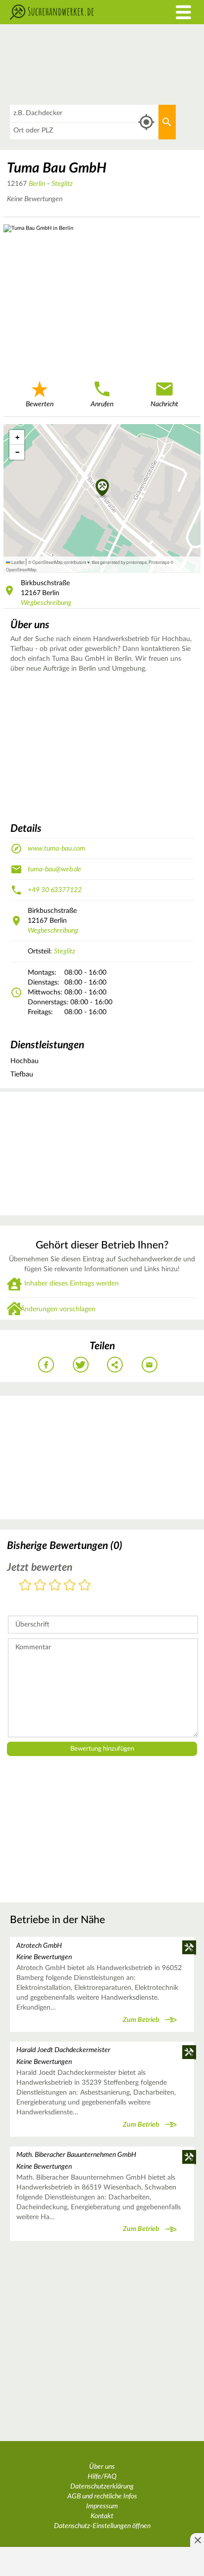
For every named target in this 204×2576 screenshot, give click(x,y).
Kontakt (102, 2516)
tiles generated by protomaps (119, 562)
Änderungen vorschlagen (58, 1309)
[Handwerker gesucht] (76, 12)
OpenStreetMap (21, 569)
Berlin (37, 184)
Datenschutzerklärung (102, 2487)
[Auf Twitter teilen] (81, 1365)
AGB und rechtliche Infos (102, 2496)
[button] (102, 488)
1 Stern (25, 1586)
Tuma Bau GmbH (57, 168)
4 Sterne (70, 1586)
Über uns (102, 2467)
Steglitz (62, 184)
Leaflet (17, 562)
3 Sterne (55, 1586)
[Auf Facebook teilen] (46, 1365)
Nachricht (164, 404)
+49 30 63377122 (55, 890)
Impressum (102, 2506)
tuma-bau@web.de (54, 869)
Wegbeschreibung (46, 603)
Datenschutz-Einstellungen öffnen (102, 2526)
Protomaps (159, 562)
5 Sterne (85, 1586)
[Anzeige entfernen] (197, 2540)
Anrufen (102, 404)
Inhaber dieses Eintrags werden (72, 1284)
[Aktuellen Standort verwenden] (146, 122)
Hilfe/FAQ (102, 2477)
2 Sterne (40, 1586)
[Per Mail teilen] (150, 1365)
